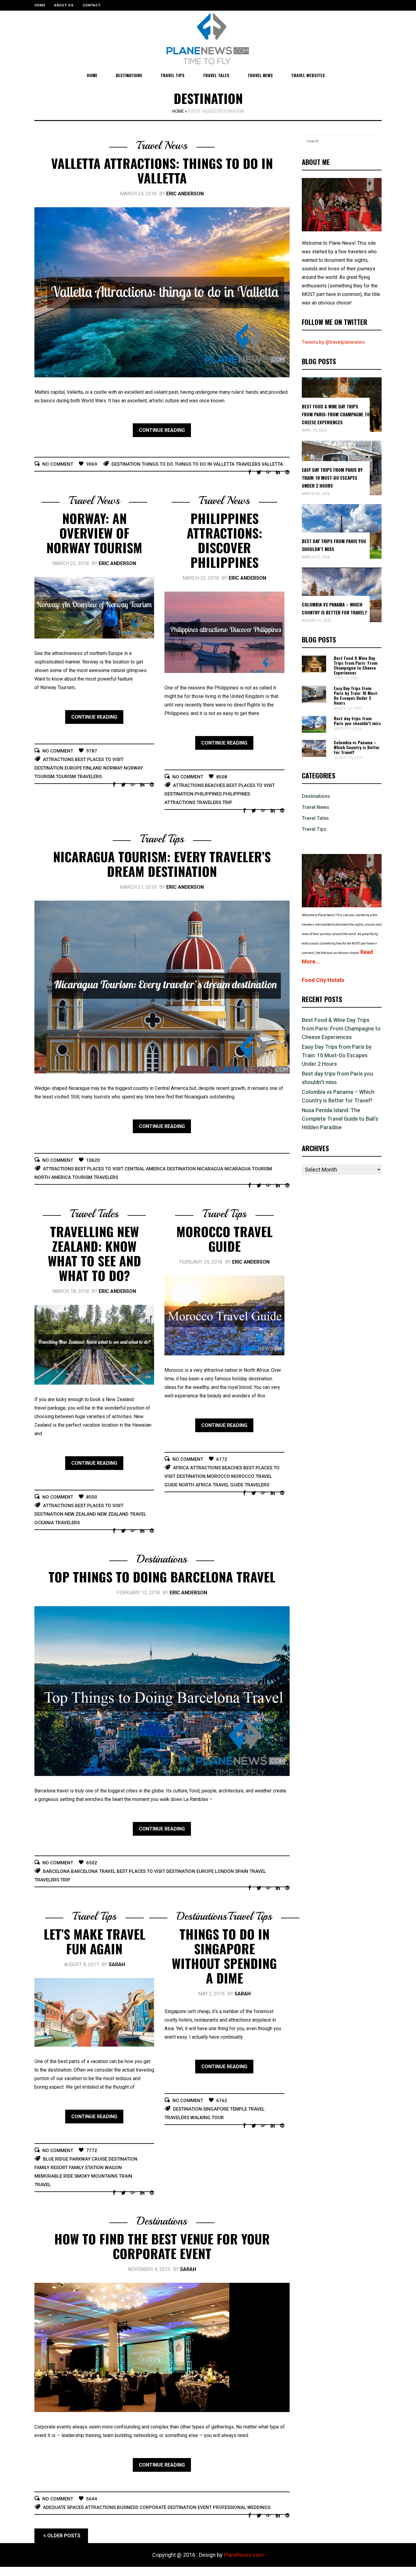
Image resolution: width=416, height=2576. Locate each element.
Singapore (216, 2109)
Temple (238, 2109)
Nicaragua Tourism (248, 1169)
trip (227, 802)
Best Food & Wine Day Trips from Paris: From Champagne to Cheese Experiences (336, 414)
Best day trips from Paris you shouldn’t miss (357, 721)
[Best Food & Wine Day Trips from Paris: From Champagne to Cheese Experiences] (314, 671)
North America (53, 1177)
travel (258, 1871)
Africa (181, 1468)
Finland (93, 768)
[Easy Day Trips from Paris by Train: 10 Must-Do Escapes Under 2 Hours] (314, 701)
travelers (248, 464)
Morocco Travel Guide (224, 1239)
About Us (64, 5)
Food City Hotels (323, 980)
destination (126, 464)
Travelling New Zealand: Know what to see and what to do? (94, 1253)
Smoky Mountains (96, 2176)
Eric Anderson (185, 194)
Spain (242, 1871)
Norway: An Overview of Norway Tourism (94, 533)
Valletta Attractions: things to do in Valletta (162, 170)
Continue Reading (162, 430)
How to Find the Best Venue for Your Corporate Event (162, 2246)
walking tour (207, 2118)
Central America (145, 1169)
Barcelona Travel (93, 1871)
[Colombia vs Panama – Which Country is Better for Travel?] (314, 755)
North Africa (195, 1485)
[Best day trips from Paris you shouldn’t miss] (314, 731)
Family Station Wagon (95, 2168)
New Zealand (80, 1514)
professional (229, 2507)
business (128, 2507)
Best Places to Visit (99, 760)
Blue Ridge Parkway (67, 2159)
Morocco (218, 1476)
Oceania (44, 1523)
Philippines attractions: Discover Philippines (224, 540)
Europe (73, 768)
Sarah (117, 1964)
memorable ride (54, 2176)
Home (40, 5)
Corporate (153, 2507)
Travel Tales (216, 75)
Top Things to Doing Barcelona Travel (162, 1577)
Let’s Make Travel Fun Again (94, 1941)
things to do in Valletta (204, 464)
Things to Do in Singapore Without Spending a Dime (224, 1956)
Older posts (64, 2536)
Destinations (129, 75)
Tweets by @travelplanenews (333, 342)
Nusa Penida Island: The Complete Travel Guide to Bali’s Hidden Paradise (340, 1119)
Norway (113, 768)
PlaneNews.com (244, 2555)
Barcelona (56, 1871)
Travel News (260, 75)
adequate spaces (63, 2507)
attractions (58, 760)
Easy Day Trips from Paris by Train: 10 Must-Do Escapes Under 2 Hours (332, 478)
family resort (51, 2168)
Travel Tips (173, 75)
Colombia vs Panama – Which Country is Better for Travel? (357, 747)
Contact (92, 5)
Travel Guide (228, 1485)
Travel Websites (308, 75)
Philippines (208, 794)
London (224, 1871)
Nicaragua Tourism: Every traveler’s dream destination (162, 864)
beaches (215, 785)
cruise (99, 2159)
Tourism (66, 777)
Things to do (157, 464)
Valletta (272, 464)
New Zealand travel (122, 1514)
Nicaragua (210, 1169)
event (205, 2507)
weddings (259, 2507)
